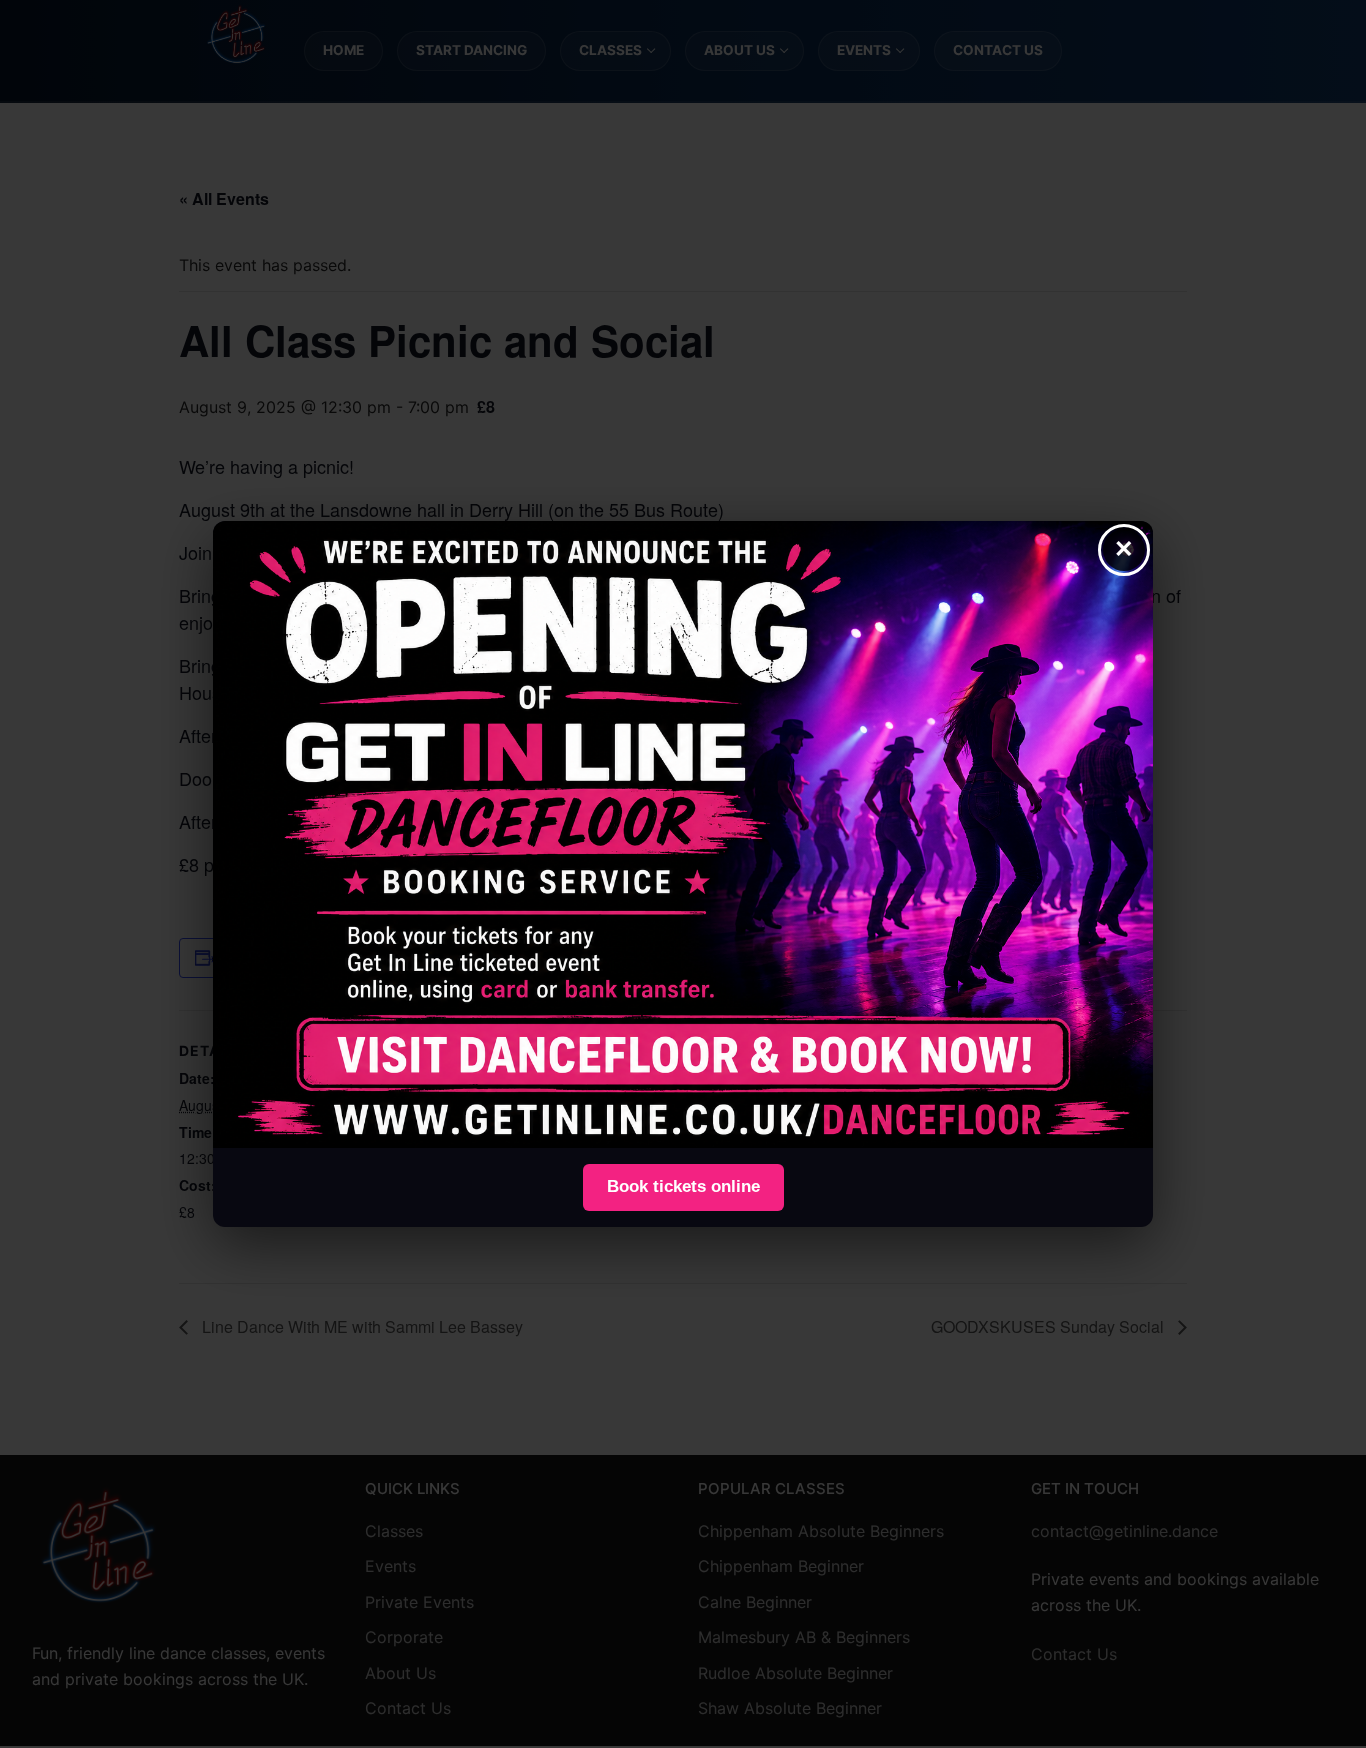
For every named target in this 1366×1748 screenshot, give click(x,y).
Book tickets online (683, 1186)
